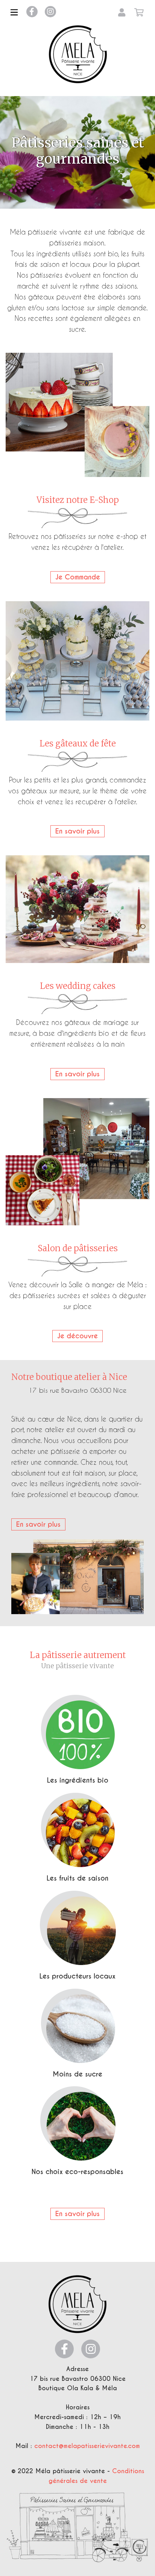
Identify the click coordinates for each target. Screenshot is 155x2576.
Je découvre (77, 1336)
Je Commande (78, 577)
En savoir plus (77, 831)
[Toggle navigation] (14, 12)
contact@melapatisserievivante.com (87, 2446)
